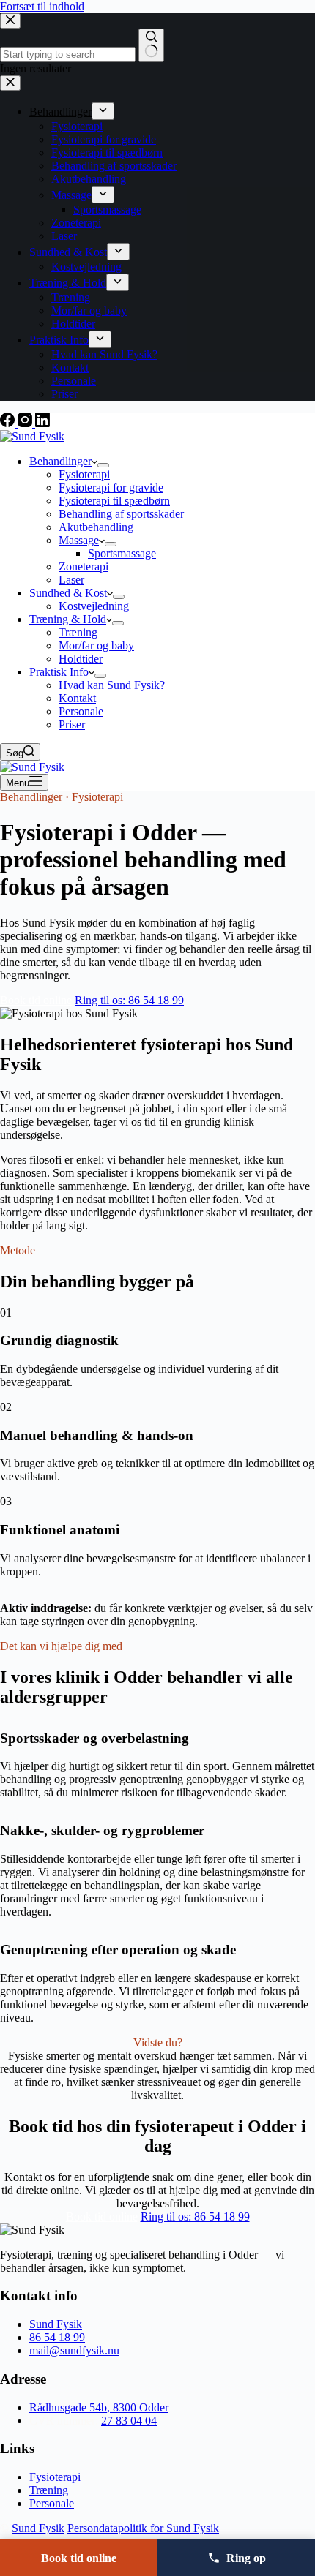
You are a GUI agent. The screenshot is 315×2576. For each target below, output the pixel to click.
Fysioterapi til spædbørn (114, 501)
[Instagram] (26, 423)
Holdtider (81, 659)
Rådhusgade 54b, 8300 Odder (99, 2407)
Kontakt (77, 698)
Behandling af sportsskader (121, 514)
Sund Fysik (56, 2324)
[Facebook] (9, 423)
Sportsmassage (122, 553)
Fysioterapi (84, 474)
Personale (81, 711)
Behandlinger (60, 461)
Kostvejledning (94, 606)
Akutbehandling (96, 527)
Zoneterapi (84, 566)
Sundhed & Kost (68, 593)
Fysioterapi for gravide (111, 487)
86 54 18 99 (57, 2337)
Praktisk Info (59, 672)
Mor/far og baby (96, 645)
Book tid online (36, 1000)
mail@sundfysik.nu (74, 2350)
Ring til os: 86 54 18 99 (129, 1000)
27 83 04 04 (129, 2421)
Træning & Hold (68, 619)
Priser (72, 724)
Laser (71, 580)
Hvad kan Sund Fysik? (112, 685)
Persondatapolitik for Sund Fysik (143, 2528)
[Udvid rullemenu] (103, 465)
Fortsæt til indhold (42, 6)
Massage (79, 540)
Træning (78, 632)
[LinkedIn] (42, 423)
